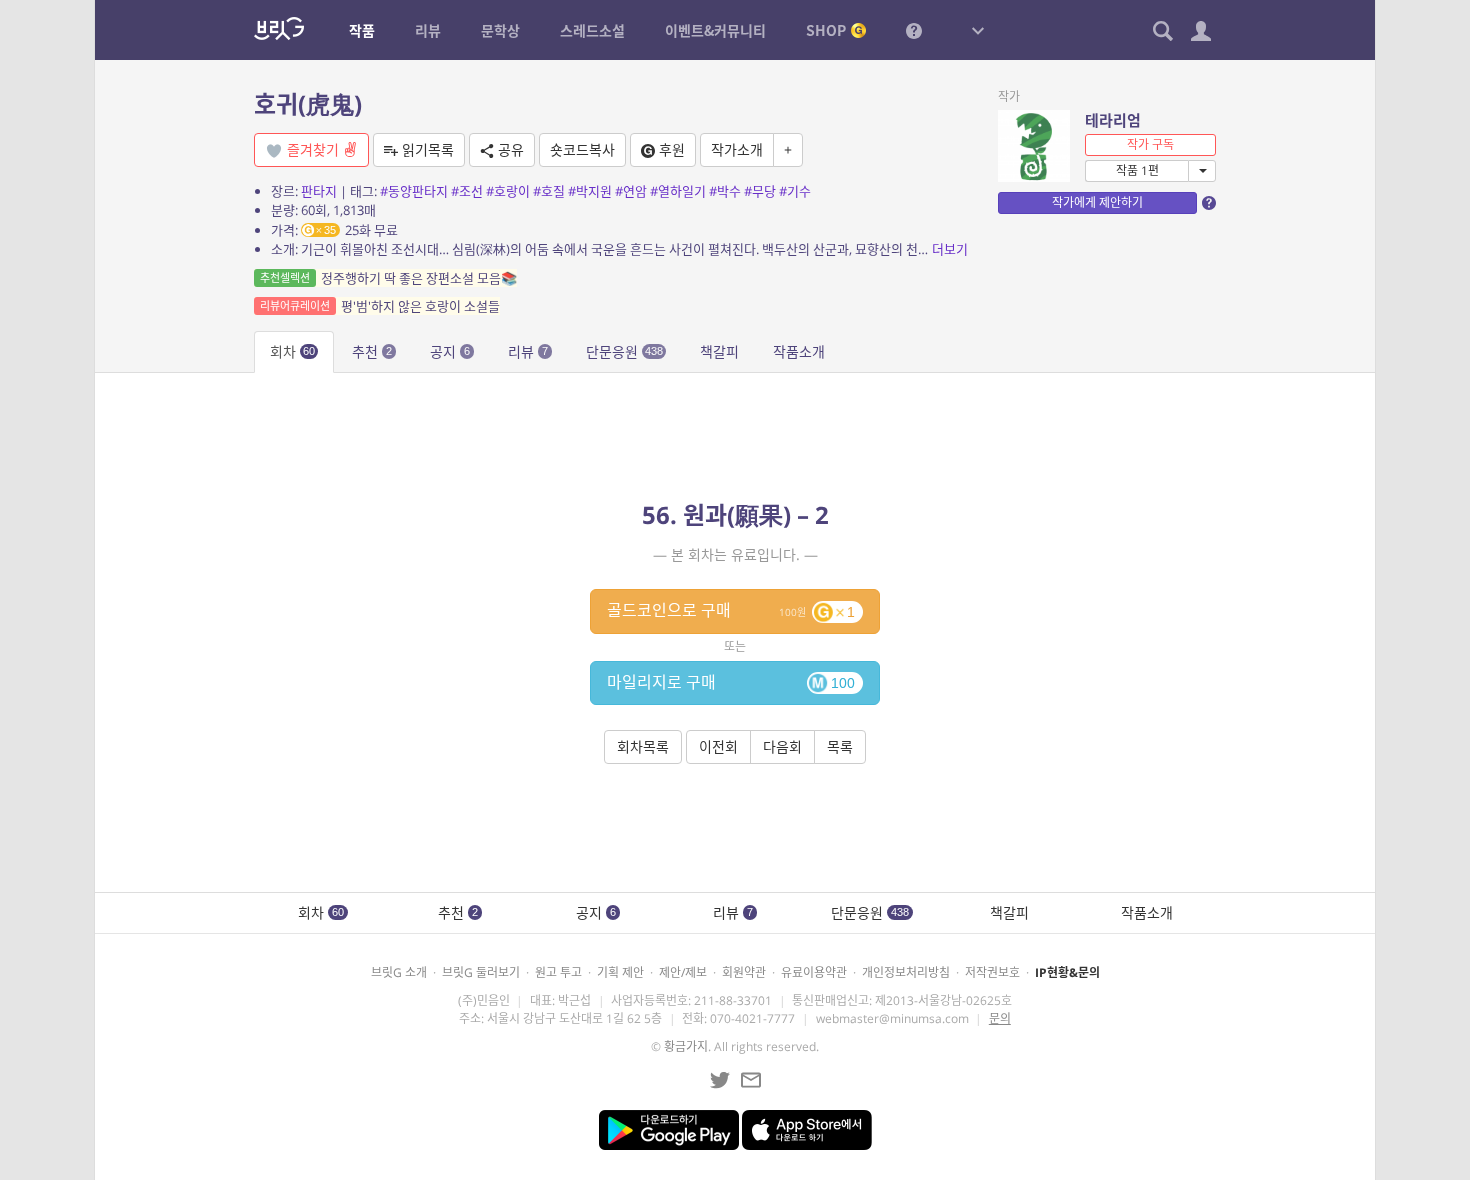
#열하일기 (678, 191)
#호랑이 (508, 191)
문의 (1000, 1018)
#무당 (760, 191)
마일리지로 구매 (731, 682)
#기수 (795, 191)
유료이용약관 (814, 972)
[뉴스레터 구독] (751, 1080)
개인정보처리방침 (906, 972)
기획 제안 (620, 972)
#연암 (631, 191)
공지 (450, 351)
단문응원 (624, 351)
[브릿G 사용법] (914, 30)
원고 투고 (558, 972)
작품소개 (799, 351)
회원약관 (744, 972)
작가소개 (737, 149)
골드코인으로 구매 (731, 610)
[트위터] (720, 1080)
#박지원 (590, 191)
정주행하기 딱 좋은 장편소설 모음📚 (388, 278)
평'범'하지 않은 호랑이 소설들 (380, 306)
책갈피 (719, 351)
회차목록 (643, 746)
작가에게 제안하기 (1097, 202)
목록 (840, 746)
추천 (372, 351)
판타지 (319, 191)
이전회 (718, 746)
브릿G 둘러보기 (481, 972)
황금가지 (686, 1046)
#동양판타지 (414, 191)
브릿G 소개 (399, 972)
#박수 (725, 191)
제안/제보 (683, 972)
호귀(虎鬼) (308, 103)
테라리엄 (1113, 120)
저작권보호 (992, 972)
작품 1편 (1137, 170)
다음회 (782, 746)
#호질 (549, 191)
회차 (292, 351)
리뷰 (528, 351)
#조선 (467, 191)
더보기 (950, 249)
